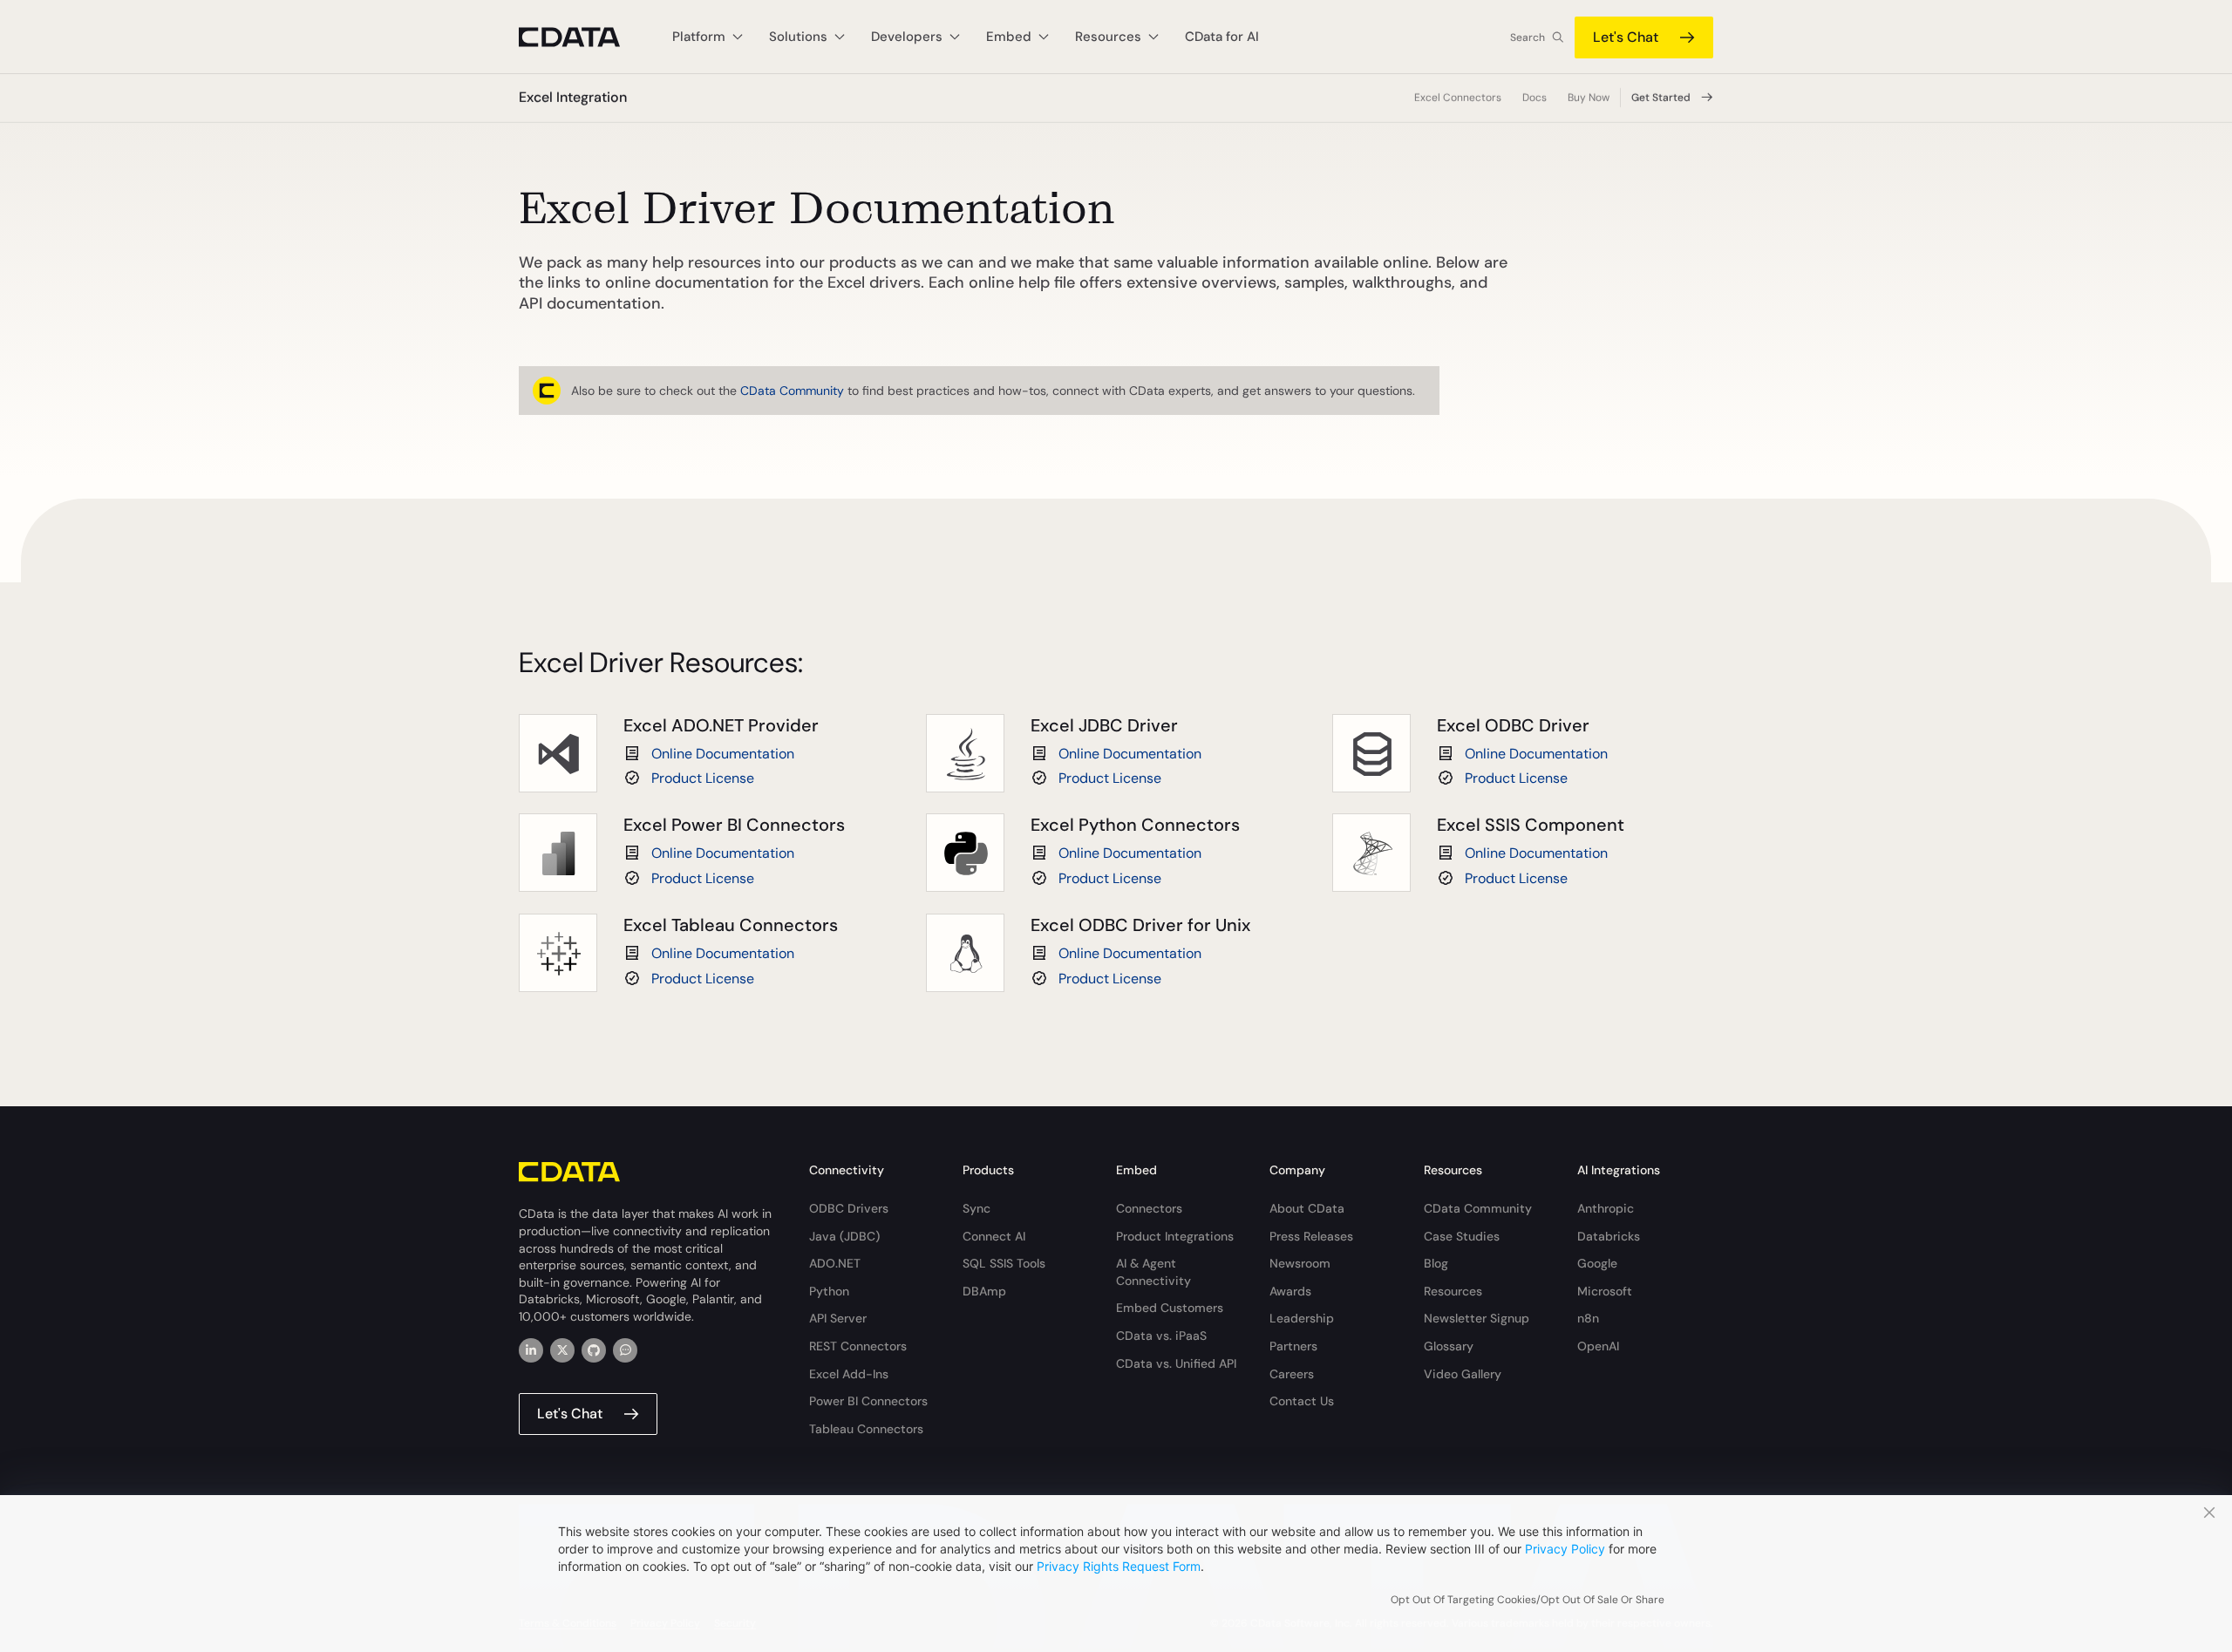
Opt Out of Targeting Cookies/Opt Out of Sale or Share (1528, 1600)
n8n (1588, 1318)
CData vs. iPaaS (1161, 1336)
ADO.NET (835, 1263)
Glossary (1449, 1346)
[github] (594, 1350)
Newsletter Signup (1477, 1318)
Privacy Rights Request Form (1119, 1566)
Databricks (1609, 1236)
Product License (703, 778)
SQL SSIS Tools (1004, 1263)
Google (1597, 1263)
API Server (838, 1318)
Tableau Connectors (866, 1429)
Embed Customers (1170, 1308)
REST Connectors (858, 1346)
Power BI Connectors (868, 1401)
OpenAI (1598, 1346)
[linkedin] (531, 1350)
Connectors (1149, 1208)
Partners (1293, 1346)
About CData (1307, 1208)
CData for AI (1222, 37)
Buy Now (1589, 98)
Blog (1436, 1263)
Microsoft (1605, 1291)
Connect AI (994, 1236)
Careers (1292, 1374)
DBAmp (984, 1291)
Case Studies (1462, 1236)
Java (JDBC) (844, 1236)
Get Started (1661, 98)
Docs (1534, 98)
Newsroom (1300, 1263)
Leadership (1302, 1318)
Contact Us (1302, 1401)
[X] (562, 1350)
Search (1528, 37)
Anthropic (1606, 1208)
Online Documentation (723, 754)
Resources (1453, 1291)
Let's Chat (1626, 37)
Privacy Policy (1565, 1549)
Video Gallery (1463, 1374)
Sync (976, 1208)
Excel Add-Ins (849, 1374)
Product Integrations (1175, 1236)
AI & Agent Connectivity (1153, 1272)
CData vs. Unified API (1176, 1363)
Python (829, 1291)
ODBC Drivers (849, 1208)
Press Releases (1311, 1236)
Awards (1290, 1291)
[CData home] (582, 37)
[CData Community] (625, 1350)
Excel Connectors (1458, 98)
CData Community (792, 391)
